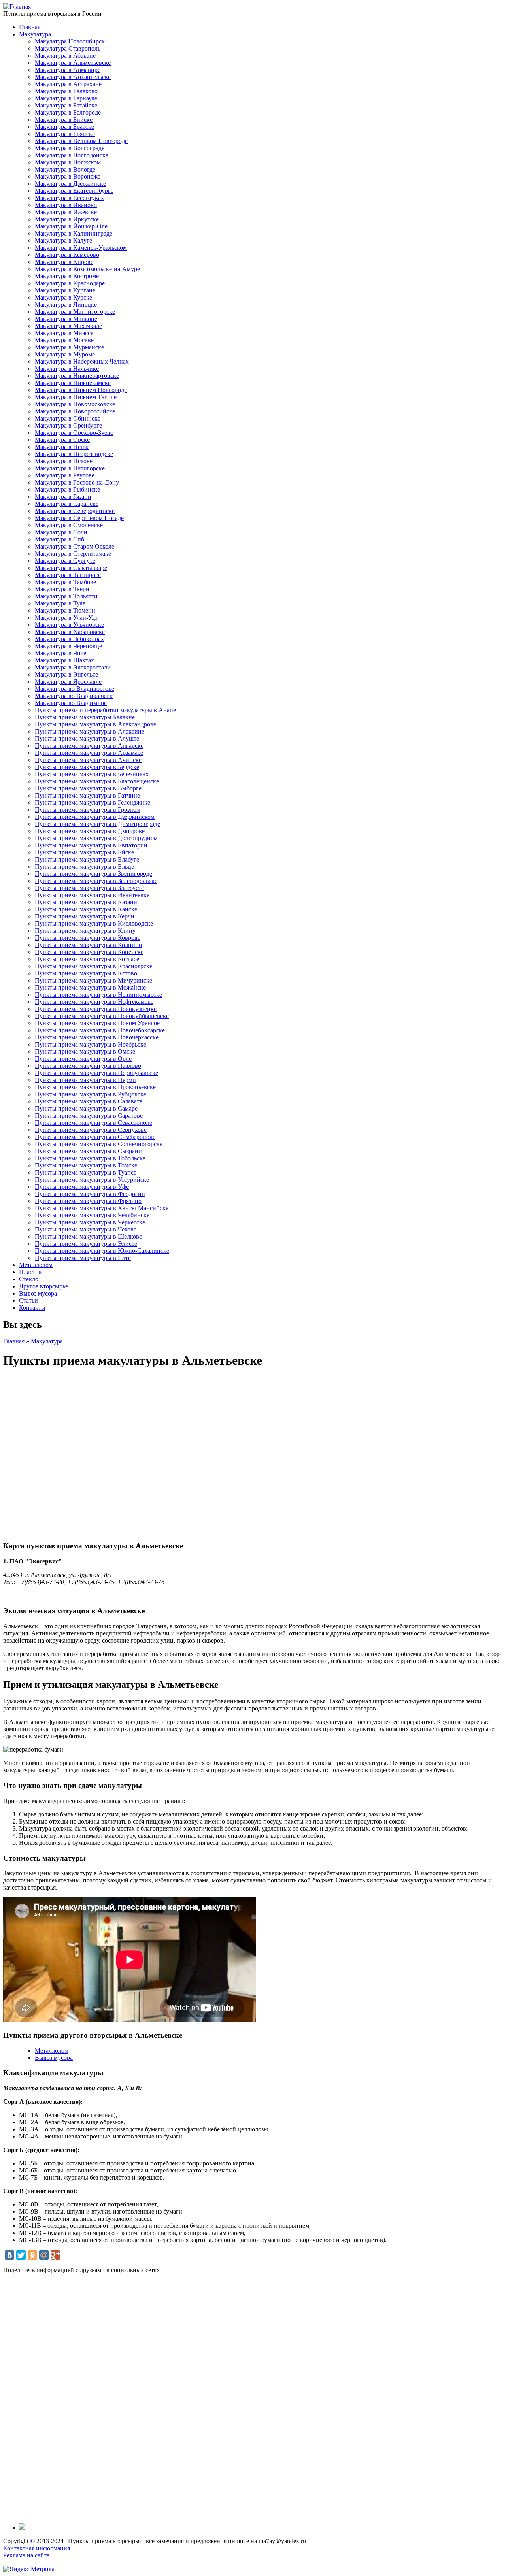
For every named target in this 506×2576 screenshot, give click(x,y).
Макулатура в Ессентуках (69, 198)
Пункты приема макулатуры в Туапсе (86, 1172)
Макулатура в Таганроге (68, 575)
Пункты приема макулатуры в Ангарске (89, 746)
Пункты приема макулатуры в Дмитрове (90, 831)
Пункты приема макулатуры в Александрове (95, 724)
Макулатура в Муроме (65, 354)
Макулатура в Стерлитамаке (73, 553)
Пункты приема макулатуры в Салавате (89, 1101)
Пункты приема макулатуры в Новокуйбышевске (102, 1016)
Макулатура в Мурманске (69, 347)
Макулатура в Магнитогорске (75, 312)
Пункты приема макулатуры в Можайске (90, 987)
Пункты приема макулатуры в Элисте (86, 1244)
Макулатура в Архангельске (73, 77)
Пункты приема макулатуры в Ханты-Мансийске (102, 1208)
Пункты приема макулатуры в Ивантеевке (92, 895)
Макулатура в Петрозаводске (74, 454)
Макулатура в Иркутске (67, 219)
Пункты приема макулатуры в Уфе (82, 1187)
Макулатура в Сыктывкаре (71, 568)
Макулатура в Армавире (68, 70)
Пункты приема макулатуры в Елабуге (87, 859)
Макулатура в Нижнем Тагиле (76, 397)
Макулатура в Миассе (64, 333)
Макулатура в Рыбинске (67, 489)
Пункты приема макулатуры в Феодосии (90, 1194)
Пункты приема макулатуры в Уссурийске (92, 1180)
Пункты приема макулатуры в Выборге (88, 788)
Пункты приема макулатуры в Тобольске (90, 1158)
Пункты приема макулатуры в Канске (86, 909)
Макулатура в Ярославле (68, 682)
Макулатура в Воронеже (68, 176)
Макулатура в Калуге (63, 240)
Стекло (29, 1279)
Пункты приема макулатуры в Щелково (89, 1236)
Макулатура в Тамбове (65, 582)
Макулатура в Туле (60, 603)
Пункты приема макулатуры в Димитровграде (97, 824)
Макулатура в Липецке (66, 305)
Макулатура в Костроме (67, 276)
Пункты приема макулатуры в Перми (85, 1080)
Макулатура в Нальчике (67, 369)
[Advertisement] (240, 2399)
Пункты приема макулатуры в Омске (85, 1051)
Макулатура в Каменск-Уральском (81, 248)
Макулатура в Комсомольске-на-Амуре (87, 269)
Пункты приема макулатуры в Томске (86, 1165)
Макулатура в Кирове (64, 262)
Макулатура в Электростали (73, 667)
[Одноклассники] (32, 2255)
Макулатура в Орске (62, 440)
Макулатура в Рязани (63, 497)
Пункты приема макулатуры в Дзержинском (95, 817)
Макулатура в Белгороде (68, 112)
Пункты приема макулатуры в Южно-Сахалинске (102, 1251)
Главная (30, 27)
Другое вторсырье (43, 1286)
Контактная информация (37, 2548)
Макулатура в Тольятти (66, 596)
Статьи (28, 1300)
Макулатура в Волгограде (70, 148)
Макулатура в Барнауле (66, 98)
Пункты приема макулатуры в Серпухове (91, 1130)
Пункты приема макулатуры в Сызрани (88, 1151)
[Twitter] (21, 2255)
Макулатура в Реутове (65, 475)
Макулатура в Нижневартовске (77, 376)
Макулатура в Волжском (68, 162)
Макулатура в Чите (60, 653)
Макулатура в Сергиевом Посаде (79, 518)
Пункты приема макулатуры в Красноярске (93, 966)
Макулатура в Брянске (65, 134)
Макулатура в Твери (62, 589)
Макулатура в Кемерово (67, 255)
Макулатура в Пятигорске (70, 468)
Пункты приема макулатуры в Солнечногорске (99, 1144)
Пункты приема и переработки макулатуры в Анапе (105, 710)
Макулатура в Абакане (65, 56)
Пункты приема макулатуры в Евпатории (91, 845)
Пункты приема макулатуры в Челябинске (92, 1215)
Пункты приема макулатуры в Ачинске (88, 760)
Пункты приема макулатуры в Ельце (84, 867)
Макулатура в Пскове (64, 461)
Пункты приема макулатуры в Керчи (85, 916)
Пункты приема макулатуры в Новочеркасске (97, 1037)
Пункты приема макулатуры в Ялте (83, 1258)
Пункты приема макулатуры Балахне (85, 717)
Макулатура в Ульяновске (69, 625)
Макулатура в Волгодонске (72, 155)
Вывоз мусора (38, 1293)
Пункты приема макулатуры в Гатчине (87, 795)
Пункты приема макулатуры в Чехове (86, 1229)
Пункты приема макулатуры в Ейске (84, 852)
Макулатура (35, 34)
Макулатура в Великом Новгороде (81, 141)
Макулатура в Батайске (66, 105)
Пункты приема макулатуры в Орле (83, 1059)
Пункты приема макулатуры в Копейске (89, 952)
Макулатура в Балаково (66, 91)
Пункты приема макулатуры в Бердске (87, 767)
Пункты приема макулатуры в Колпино (88, 945)
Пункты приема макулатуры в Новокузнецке (96, 1009)
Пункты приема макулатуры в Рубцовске (91, 1094)
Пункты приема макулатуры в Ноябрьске (91, 1044)
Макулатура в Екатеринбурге (74, 191)
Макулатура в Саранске (67, 504)
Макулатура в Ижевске (66, 212)
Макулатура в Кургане (65, 290)
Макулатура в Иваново (66, 205)
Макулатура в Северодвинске (75, 511)
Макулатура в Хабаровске (70, 632)
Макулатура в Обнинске (68, 418)
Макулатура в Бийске (64, 120)
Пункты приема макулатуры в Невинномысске (98, 995)
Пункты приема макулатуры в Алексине (90, 731)
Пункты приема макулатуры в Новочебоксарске (100, 1030)
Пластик (30, 1272)
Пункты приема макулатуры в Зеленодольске (96, 881)
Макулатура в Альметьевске (73, 63)
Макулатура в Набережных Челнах (82, 361)
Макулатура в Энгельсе (66, 674)
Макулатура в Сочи (61, 532)
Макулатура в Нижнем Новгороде (81, 390)
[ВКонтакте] (9, 2255)
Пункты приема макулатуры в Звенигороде (93, 874)
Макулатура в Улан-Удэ (66, 618)
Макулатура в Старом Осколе (75, 546)
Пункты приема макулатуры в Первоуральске (96, 1073)
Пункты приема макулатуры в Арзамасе (89, 753)
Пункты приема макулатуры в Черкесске (90, 1222)
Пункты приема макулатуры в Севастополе (93, 1123)
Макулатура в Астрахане (68, 84)
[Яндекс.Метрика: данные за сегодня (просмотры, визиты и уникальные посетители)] (29, 2569)
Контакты (32, 1308)
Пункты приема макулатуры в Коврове (88, 938)
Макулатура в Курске (63, 297)
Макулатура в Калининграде (74, 233)
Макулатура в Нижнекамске (73, 383)
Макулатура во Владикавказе (74, 696)
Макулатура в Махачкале (68, 326)
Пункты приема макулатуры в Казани (86, 902)
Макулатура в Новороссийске (75, 411)
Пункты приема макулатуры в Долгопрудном (96, 838)
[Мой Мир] (44, 2255)
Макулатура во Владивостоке (75, 689)
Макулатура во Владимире (71, 703)
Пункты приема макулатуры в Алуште (87, 738)
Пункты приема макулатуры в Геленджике (93, 802)
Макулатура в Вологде (65, 169)
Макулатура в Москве (64, 340)
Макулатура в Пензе (62, 447)
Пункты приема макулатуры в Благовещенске (97, 781)
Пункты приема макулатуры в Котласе (87, 959)
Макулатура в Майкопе (66, 319)
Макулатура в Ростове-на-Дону (77, 482)
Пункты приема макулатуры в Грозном (88, 810)
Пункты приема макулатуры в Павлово (88, 1066)
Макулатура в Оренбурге (68, 425)
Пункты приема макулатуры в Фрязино (88, 1201)
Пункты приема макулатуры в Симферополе (95, 1137)
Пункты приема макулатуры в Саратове (89, 1115)
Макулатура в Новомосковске (75, 404)
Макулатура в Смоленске (69, 525)
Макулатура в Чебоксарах (69, 639)
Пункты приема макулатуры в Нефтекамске (94, 1002)
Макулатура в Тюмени (65, 610)
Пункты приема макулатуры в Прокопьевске (95, 1087)
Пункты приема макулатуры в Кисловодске (94, 923)
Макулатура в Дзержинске (70, 184)
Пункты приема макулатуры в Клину (85, 931)
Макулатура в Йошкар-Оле (71, 226)
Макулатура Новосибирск (70, 41)
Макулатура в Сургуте (65, 561)
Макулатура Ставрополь (68, 48)
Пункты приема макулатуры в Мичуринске (93, 980)
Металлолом (36, 1265)
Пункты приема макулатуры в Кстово (86, 973)
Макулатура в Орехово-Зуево (74, 433)
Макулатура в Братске (64, 127)
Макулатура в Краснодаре (70, 283)
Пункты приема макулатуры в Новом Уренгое (97, 1023)
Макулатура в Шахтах (64, 660)
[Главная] (17, 7)
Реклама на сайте (26, 2555)
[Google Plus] (55, 2255)
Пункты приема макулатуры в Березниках (92, 774)
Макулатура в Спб (59, 539)
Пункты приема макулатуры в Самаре (86, 1108)
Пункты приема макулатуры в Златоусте (89, 888)
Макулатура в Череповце (68, 646)
